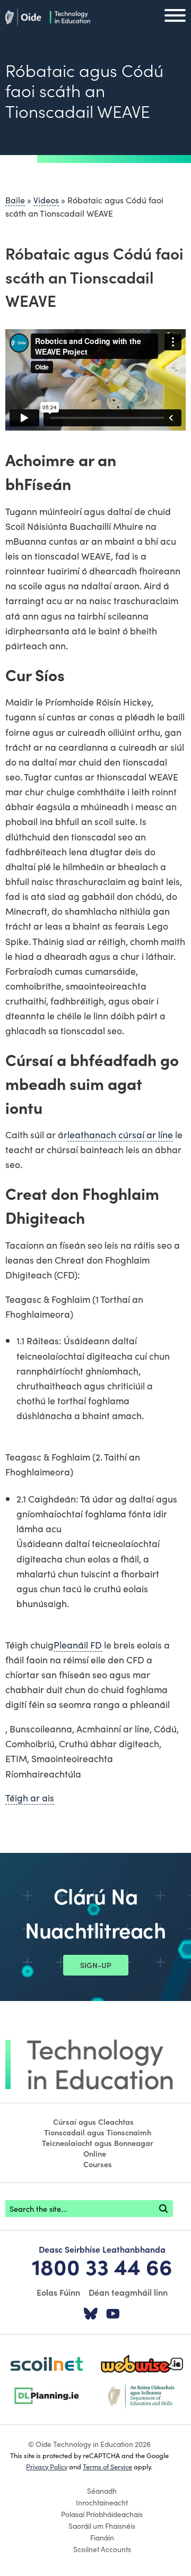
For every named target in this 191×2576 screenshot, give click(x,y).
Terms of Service (107, 2466)
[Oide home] (48, 15)
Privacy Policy (47, 2466)
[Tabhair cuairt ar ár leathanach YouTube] (113, 2314)
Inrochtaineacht (102, 2502)
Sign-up (96, 1965)
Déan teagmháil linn (128, 2292)
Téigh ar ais (30, 1797)
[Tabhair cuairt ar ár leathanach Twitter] (91, 2314)
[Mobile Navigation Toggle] (175, 18)
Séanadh (102, 2491)
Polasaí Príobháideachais (102, 2514)
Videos (46, 200)
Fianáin (102, 2537)
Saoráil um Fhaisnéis (102, 2526)
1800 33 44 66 (102, 2266)
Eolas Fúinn (58, 2292)
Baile (15, 200)
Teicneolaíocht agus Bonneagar (98, 2143)
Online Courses (98, 2159)
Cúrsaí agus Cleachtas (93, 2122)
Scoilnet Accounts (102, 2549)
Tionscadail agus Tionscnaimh (98, 2132)
